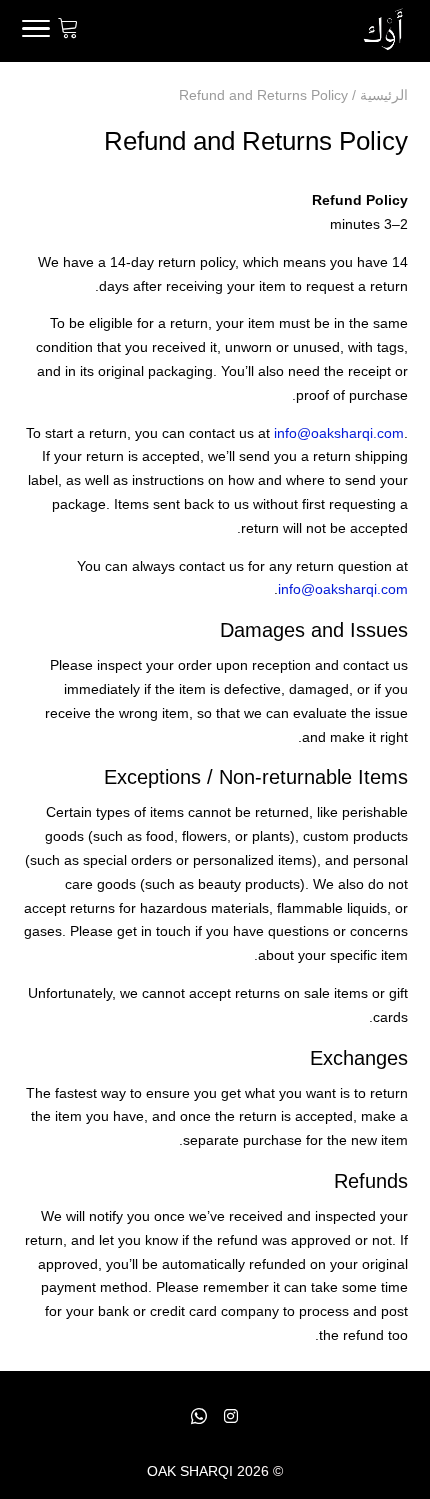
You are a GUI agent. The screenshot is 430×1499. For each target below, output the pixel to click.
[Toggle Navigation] (36, 32)
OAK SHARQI (190, 1471)
